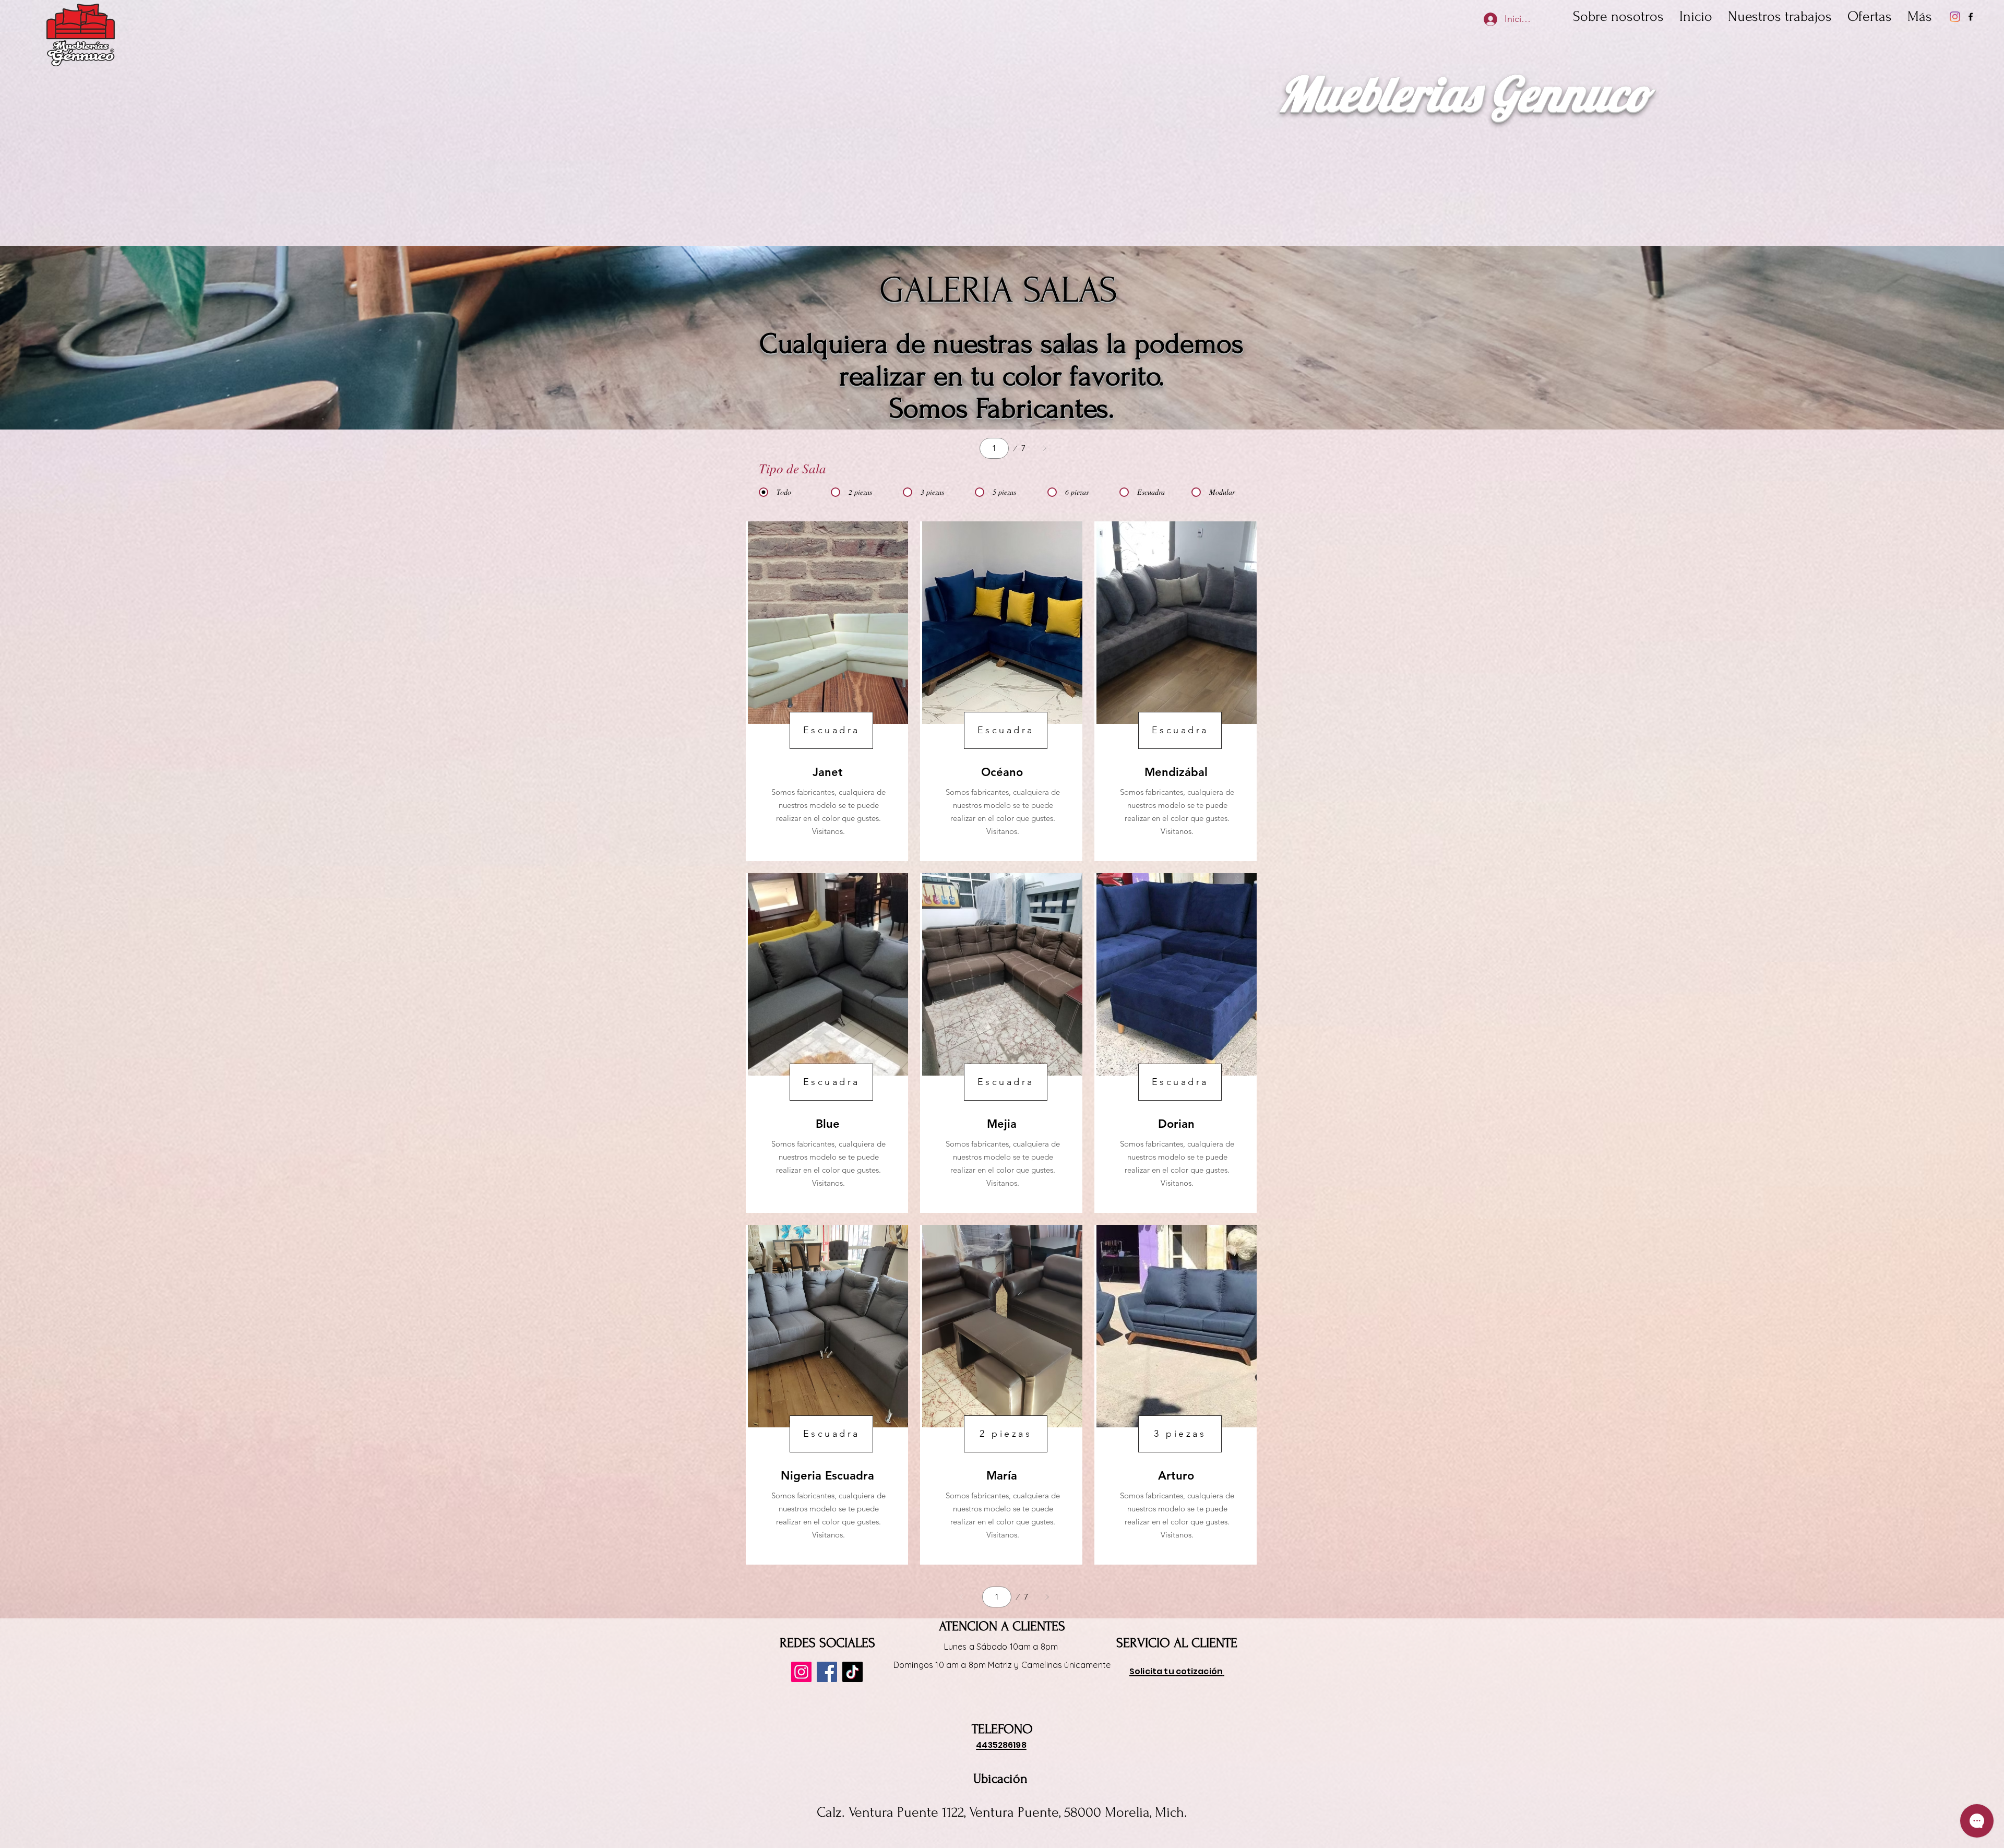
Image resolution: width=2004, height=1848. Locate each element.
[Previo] (959, 448)
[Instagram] (1955, 17)
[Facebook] (1971, 17)
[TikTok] (852, 1672)
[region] (827, 691)
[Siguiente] (1044, 448)
